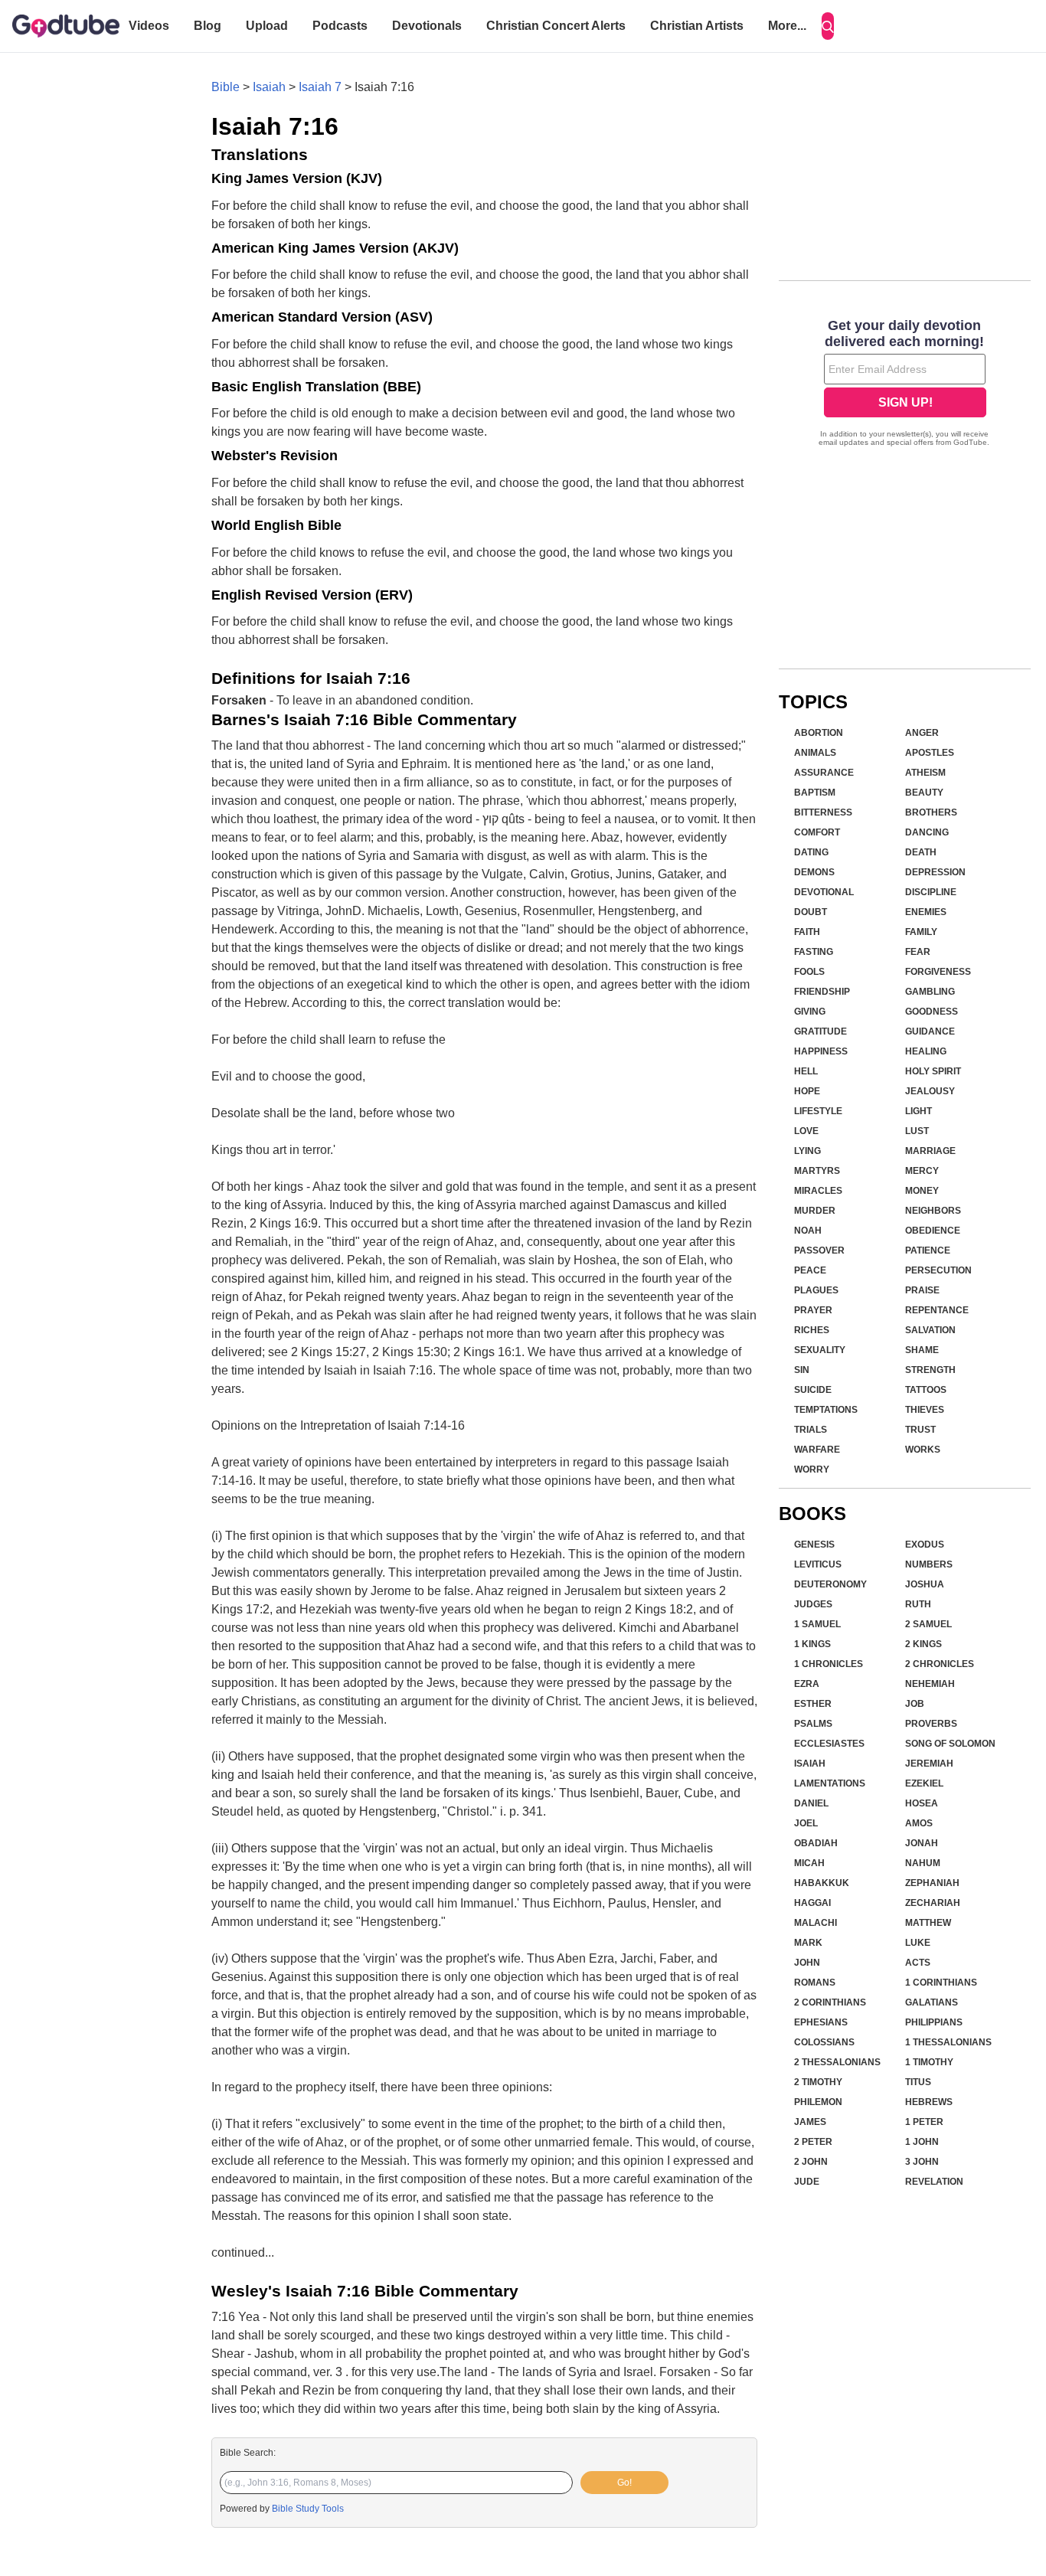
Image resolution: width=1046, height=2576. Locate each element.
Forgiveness (938, 972)
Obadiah (816, 1843)
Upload (267, 26)
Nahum (923, 1863)
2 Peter (813, 2142)
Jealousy (930, 1091)
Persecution (938, 1270)
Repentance (937, 1310)
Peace (810, 1270)
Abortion (819, 733)
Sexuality (820, 1350)
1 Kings (812, 1644)
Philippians (934, 2022)
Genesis (814, 1545)
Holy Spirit (933, 1071)
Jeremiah (929, 1764)
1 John (922, 2142)
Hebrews (929, 2102)
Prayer (813, 1310)
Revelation (934, 2182)
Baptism (815, 793)
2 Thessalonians (837, 2062)
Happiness (821, 1051)
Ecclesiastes (829, 1744)
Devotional (824, 892)
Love (806, 1131)
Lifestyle (818, 1111)
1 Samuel (817, 1624)
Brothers (931, 812)
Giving (810, 1012)
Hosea (922, 1803)
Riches (812, 1330)
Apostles (930, 753)
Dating (811, 852)
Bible (226, 87)
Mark (808, 1943)
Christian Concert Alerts (556, 26)
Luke (918, 1943)
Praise (922, 1290)
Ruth (918, 1604)
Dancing (927, 832)
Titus (918, 2082)
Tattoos (926, 1390)
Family (921, 932)
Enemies (926, 912)
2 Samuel (928, 1624)
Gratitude (820, 1031)
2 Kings (923, 1644)
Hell (806, 1071)
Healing (926, 1051)
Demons (814, 872)
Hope (807, 1091)
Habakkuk (822, 1883)
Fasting (814, 952)
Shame (922, 1350)
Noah (808, 1231)
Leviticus (818, 1564)
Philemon (818, 2102)
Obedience (933, 1231)
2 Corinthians (830, 2002)
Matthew (928, 1923)
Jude (807, 2182)
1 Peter (924, 2122)
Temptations (826, 1410)
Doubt (811, 912)
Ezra (807, 1684)
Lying (807, 1151)
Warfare (817, 1450)
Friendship (822, 992)
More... (787, 26)
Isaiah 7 (320, 87)
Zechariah (933, 1903)
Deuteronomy (830, 1584)
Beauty (924, 793)
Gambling (930, 992)
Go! (624, 2483)
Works (923, 1450)
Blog (208, 26)
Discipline (931, 892)
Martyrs (817, 1171)
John (807, 1963)
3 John (922, 2162)
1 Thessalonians (948, 2042)
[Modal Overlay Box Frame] (905, 384)
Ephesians (821, 2022)
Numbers (929, 1564)
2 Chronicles (940, 1664)
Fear (918, 952)
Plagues (816, 1290)
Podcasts (340, 26)
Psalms (813, 1724)
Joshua (925, 1584)
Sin (802, 1370)
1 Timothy (929, 2062)
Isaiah (269, 87)
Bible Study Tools (308, 2509)
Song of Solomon (950, 1744)
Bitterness (823, 812)
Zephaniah (932, 1883)
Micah (809, 1863)
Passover (819, 1250)
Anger (922, 733)
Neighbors (933, 1211)
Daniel (811, 1803)
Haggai (812, 1903)
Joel (806, 1823)
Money (922, 1191)
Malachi (816, 1923)
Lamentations (830, 1783)
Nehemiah (930, 1684)
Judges (813, 1604)
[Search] (828, 26)
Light (919, 1111)
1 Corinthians (941, 1983)
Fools (809, 972)
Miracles (818, 1191)
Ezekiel (924, 1783)
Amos (919, 1823)
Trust (920, 1430)
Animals (815, 753)
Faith (807, 932)
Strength (930, 1370)
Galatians (932, 2002)
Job (915, 1704)
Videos (149, 26)
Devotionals (427, 26)
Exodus (925, 1545)
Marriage (930, 1151)
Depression (935, 872)
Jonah (922, 1843)
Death (921, 852)
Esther (813, 1704)
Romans (815, 1983)
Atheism (925, 773)
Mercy (922, 1171)
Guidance (930, 1031)
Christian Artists (697, 26)
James (810, 2122)
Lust (917, 1131)
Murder (815, 1211)
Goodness (932, 1012)
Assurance (824, 773)
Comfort (817, 832)
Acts (918, 1963)
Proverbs (931, 1724)
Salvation (930, 1330)
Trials (811, 1430)
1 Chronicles (829, 1664)
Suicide (813, 1390)
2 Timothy (818, 2082)
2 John (811, 2162)
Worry (812, 1469)
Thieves (925, 1410)
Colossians (824, 2042)
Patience (928, 1250)
